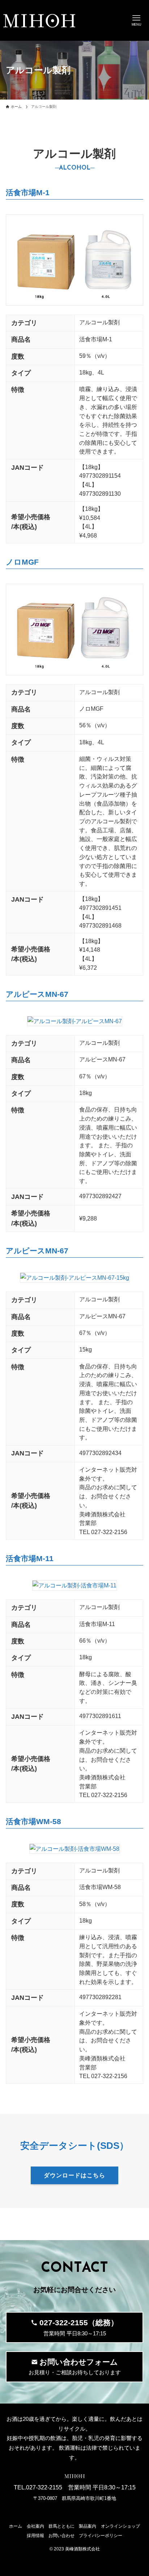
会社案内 (35, 2526)
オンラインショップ (120, 2526)
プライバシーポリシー (101, 2536)
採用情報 (35, 2536)
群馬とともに (61, 2526)
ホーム (16, 2526)
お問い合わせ (61, 2536)
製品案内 (88, 2526)
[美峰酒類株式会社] (39, 21)
